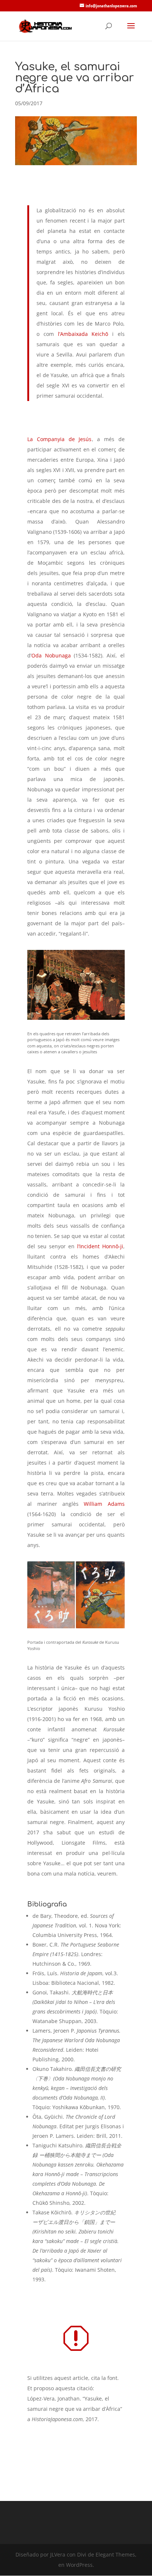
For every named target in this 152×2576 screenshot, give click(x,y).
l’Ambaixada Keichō (83, 334)
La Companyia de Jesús (59, 439)
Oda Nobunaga (51, 655)
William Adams (104, 1504)
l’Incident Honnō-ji (100, 1246)
